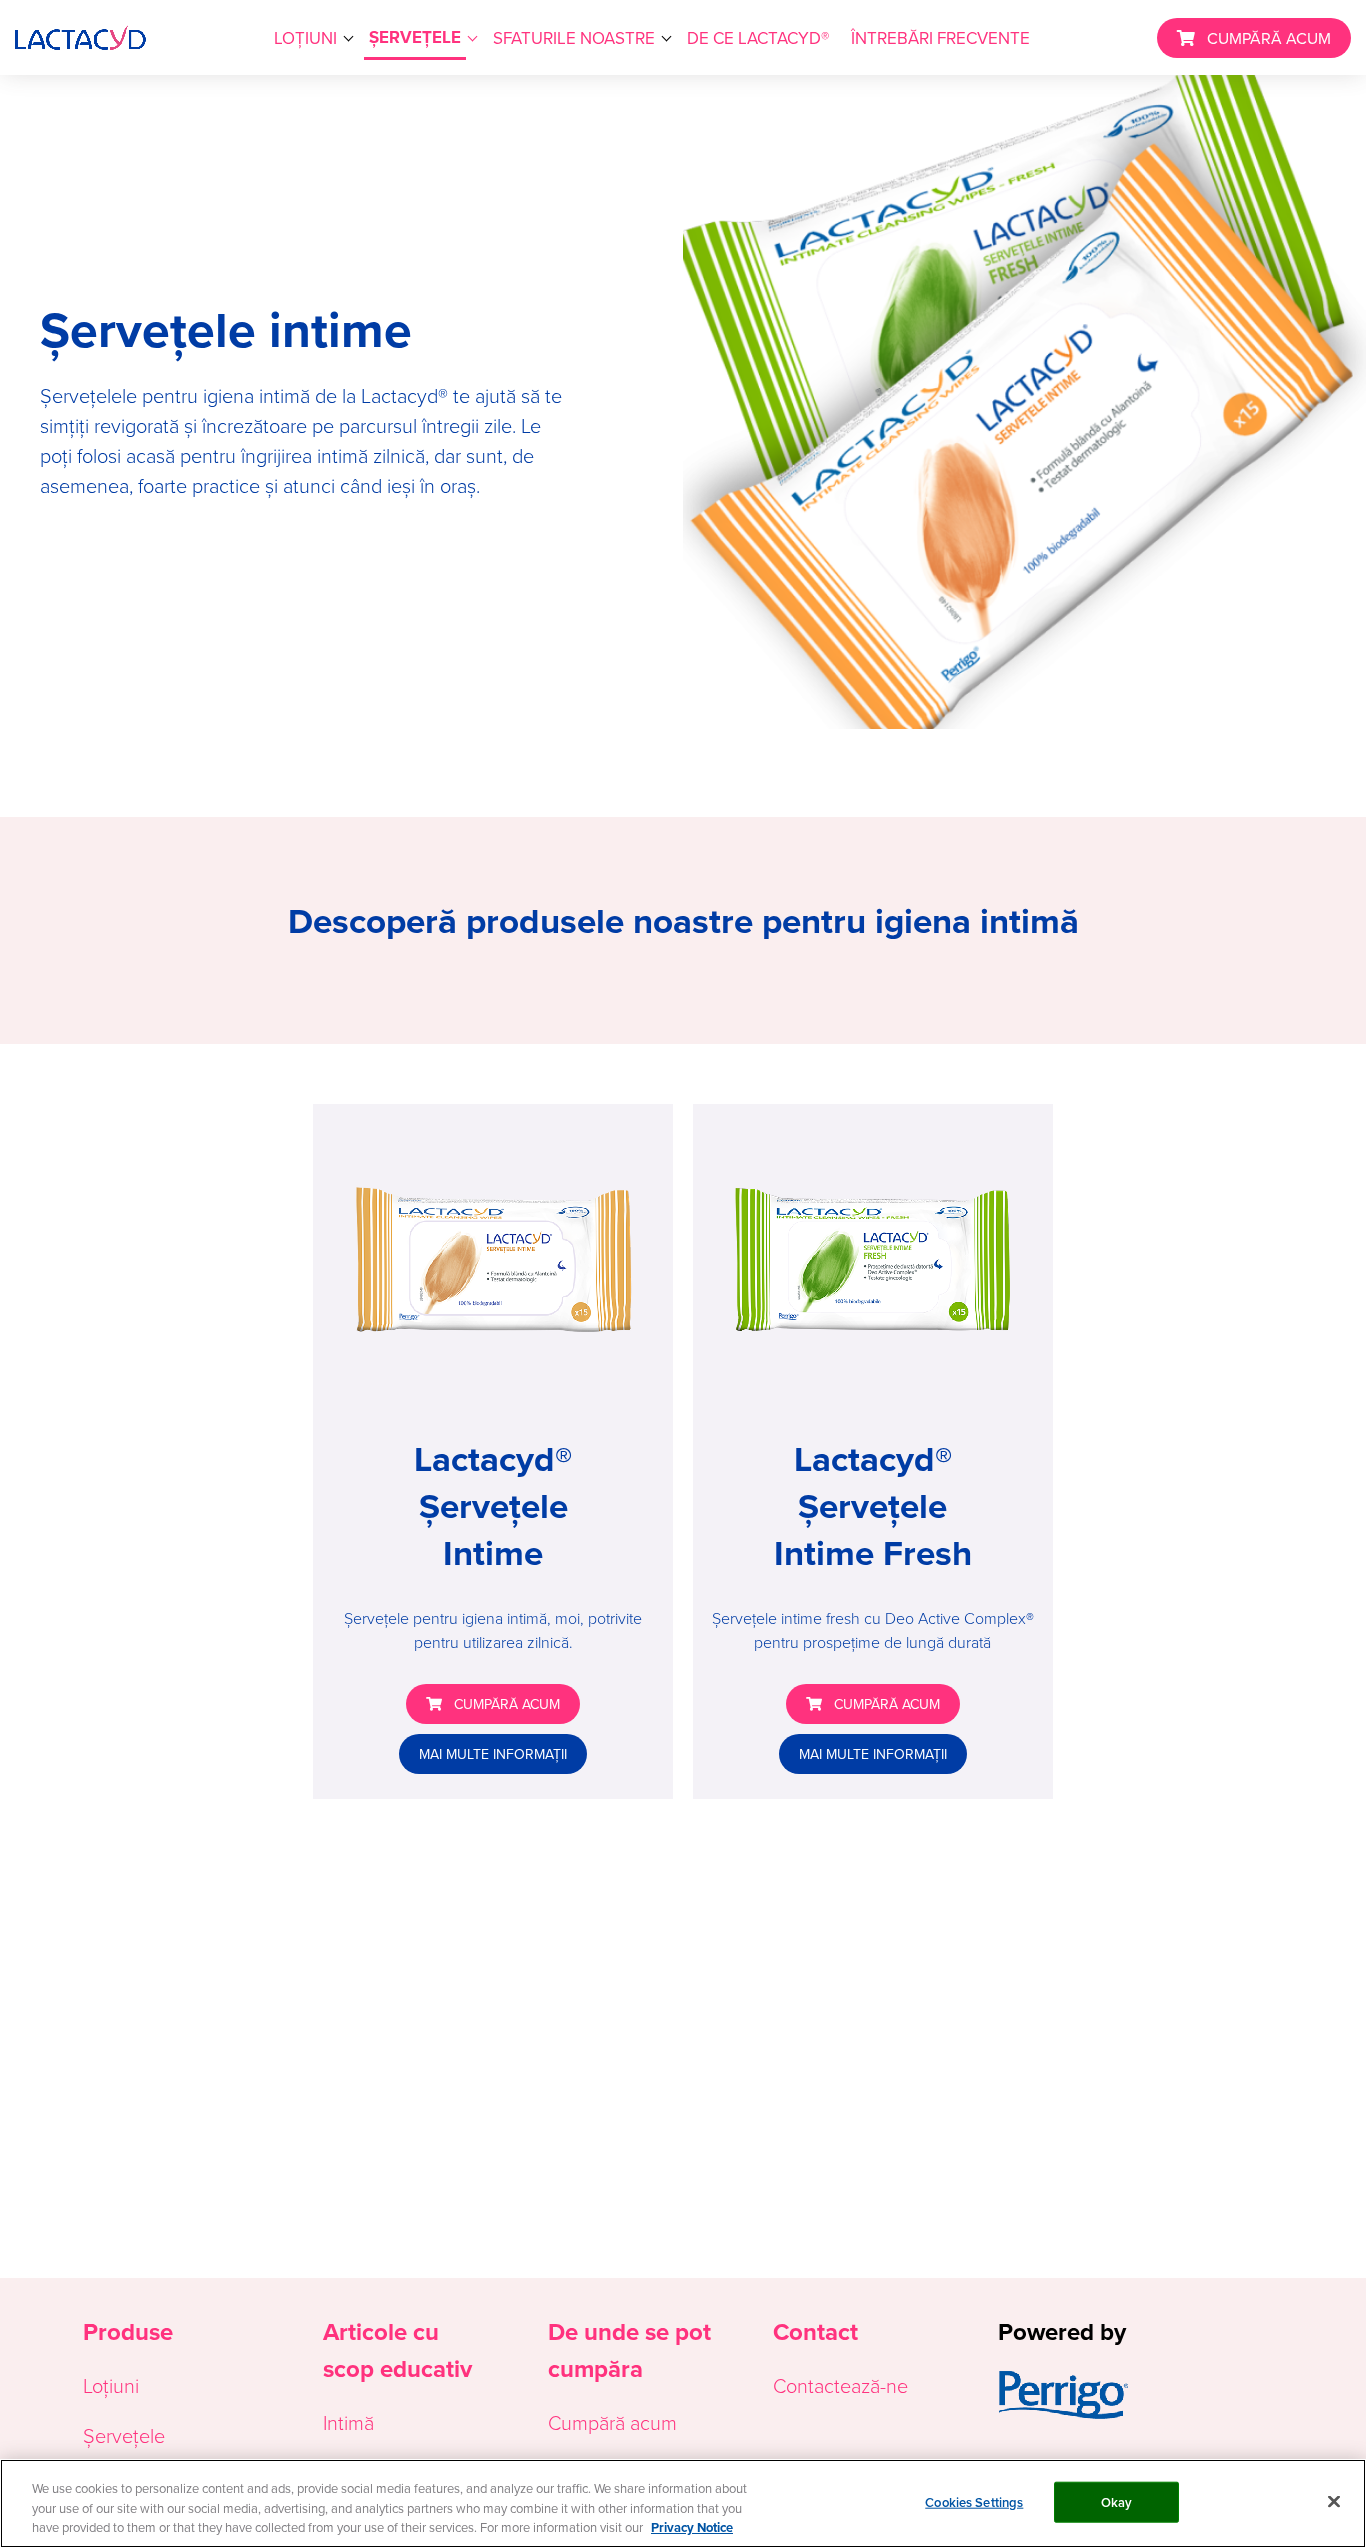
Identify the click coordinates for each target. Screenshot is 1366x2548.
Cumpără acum (612, 2422)
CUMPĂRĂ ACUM (1269, 38)
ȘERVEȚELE (415, 37)
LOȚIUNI (305, 38)
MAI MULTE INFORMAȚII (493, 1754)
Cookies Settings (974, 2501)
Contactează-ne (840, 2385)
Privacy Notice (692, 2527)
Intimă (348, 2422)
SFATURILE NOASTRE (574, 38)
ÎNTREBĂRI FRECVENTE (940, 38)
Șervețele (124, 2435)
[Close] (1334, 2501)
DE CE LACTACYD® (758, 38)
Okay (1117, 2501)
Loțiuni (111, 2385)
